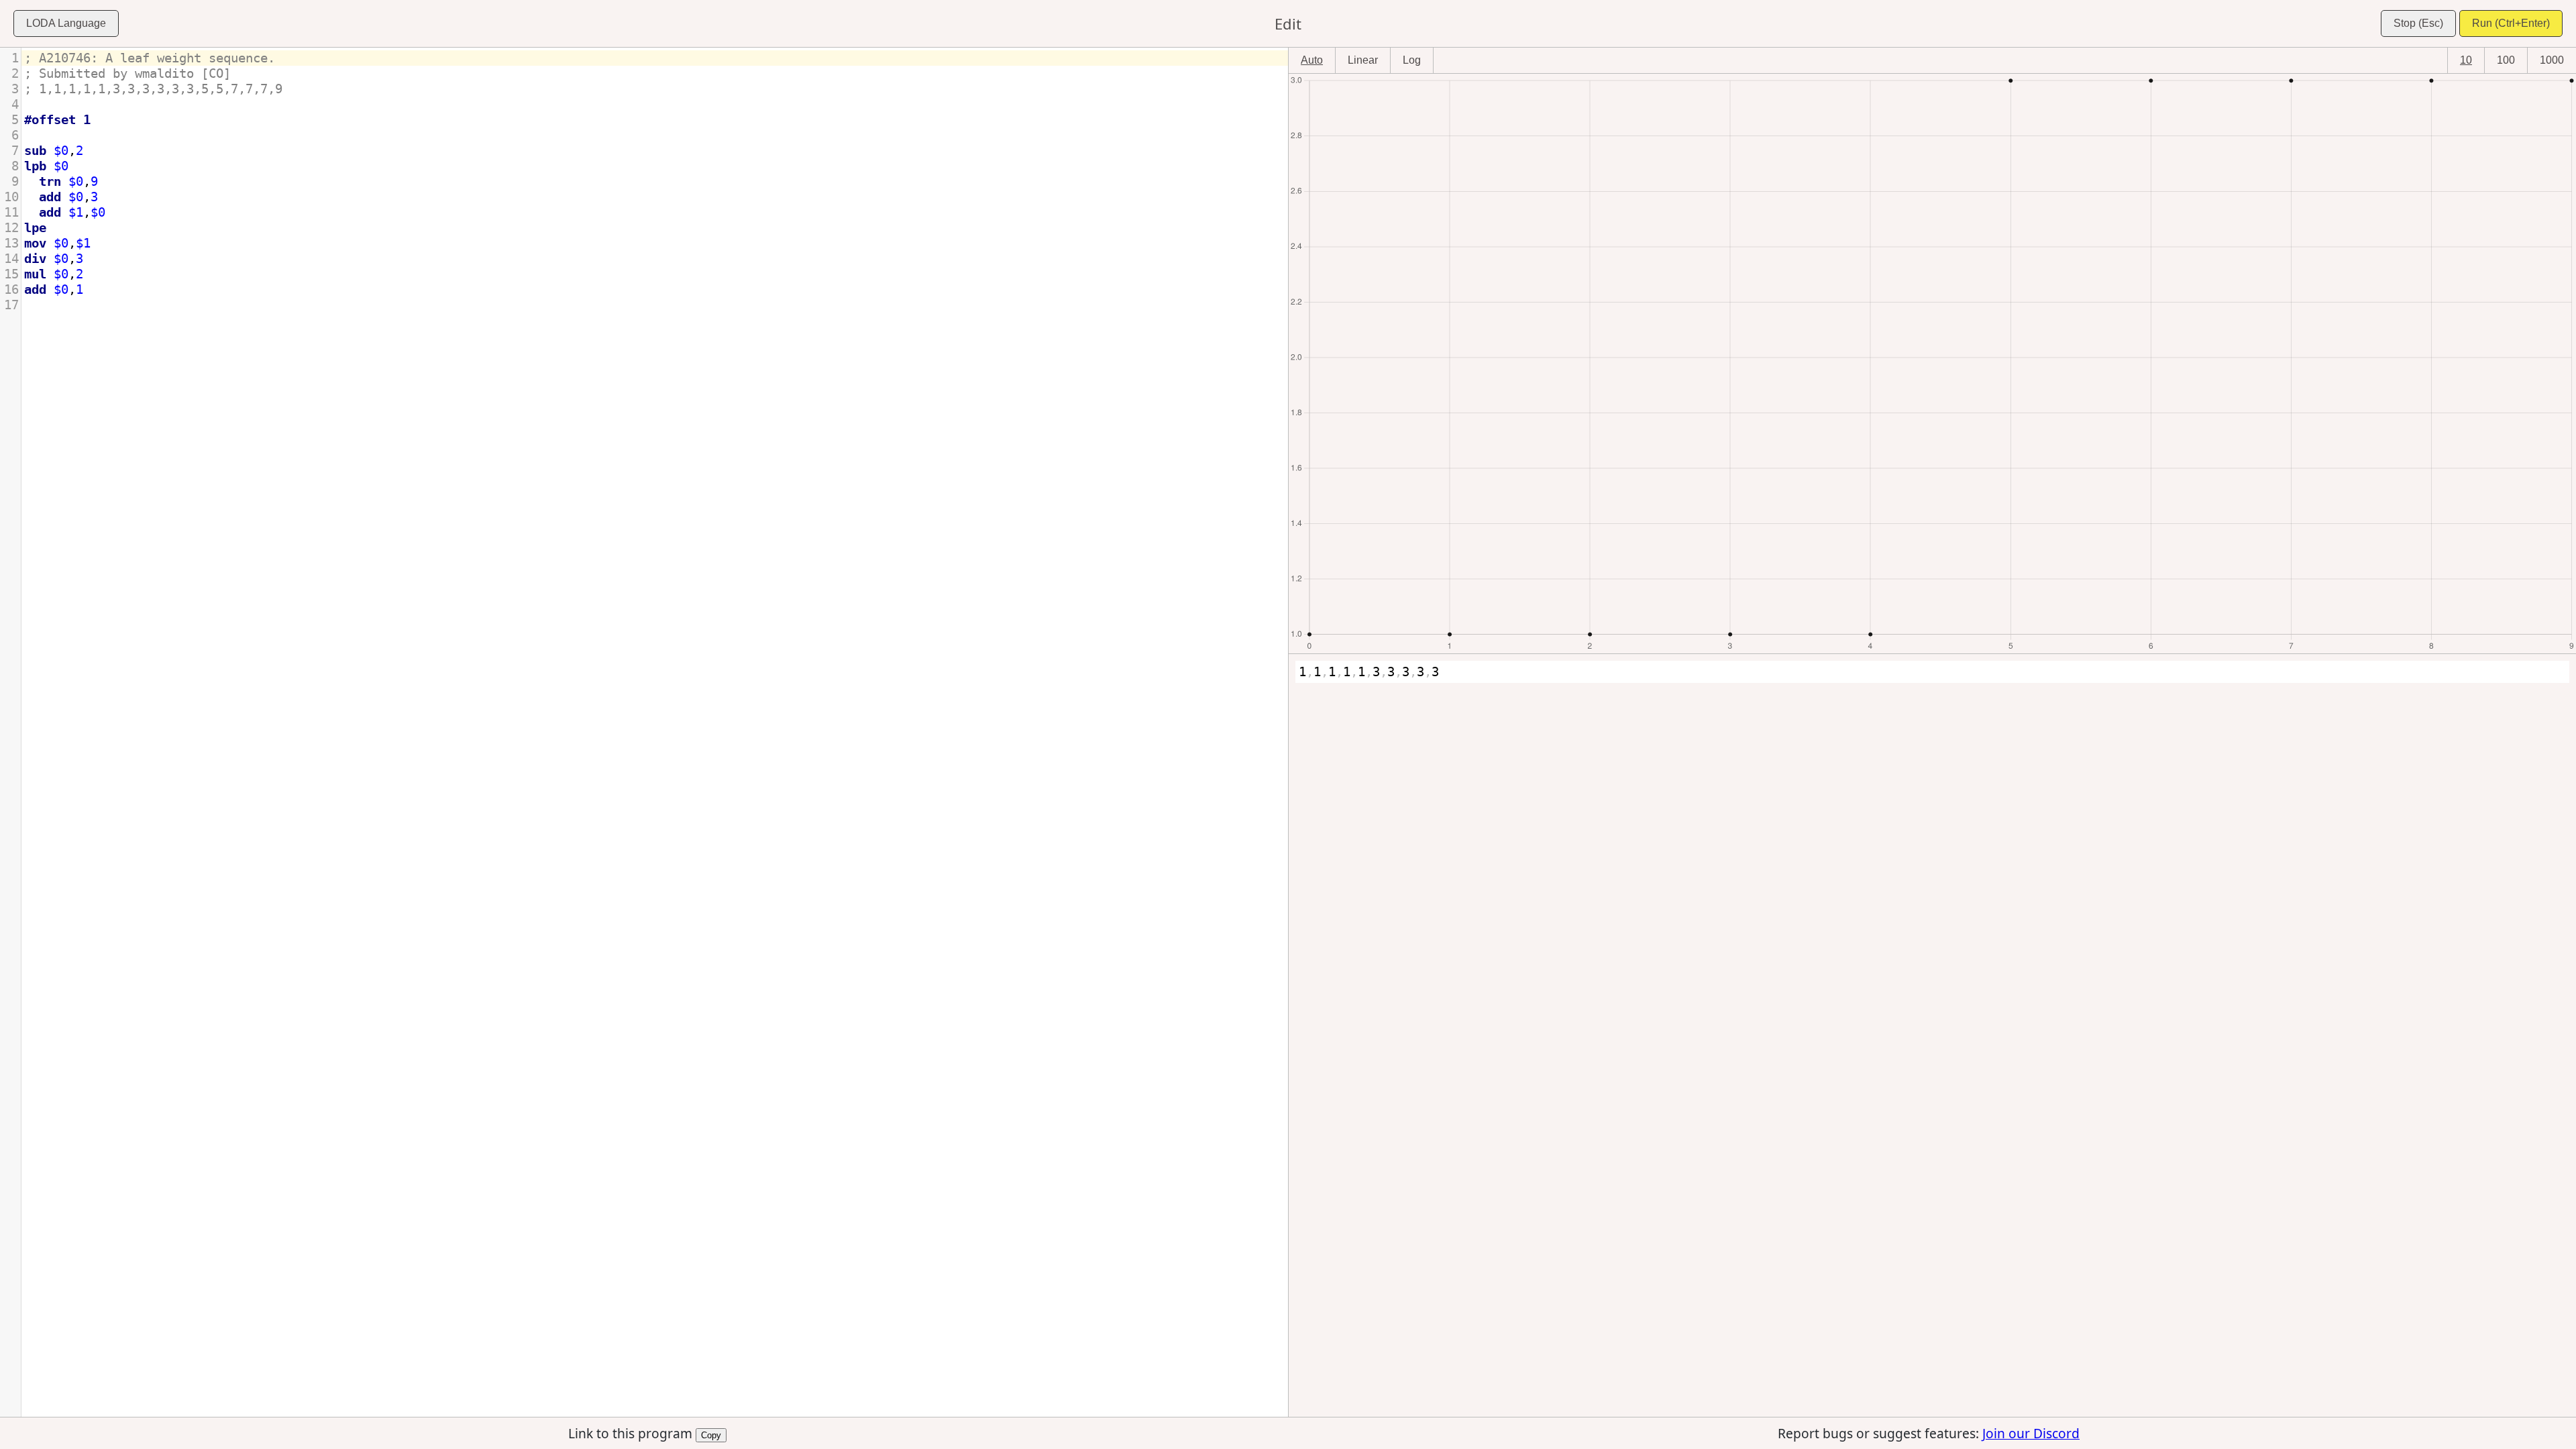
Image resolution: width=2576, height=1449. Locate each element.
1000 (2552, 60)
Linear (1363, 60)
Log (1412, 60)
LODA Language (66, 23)
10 (2466, 60)
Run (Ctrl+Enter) (2511, 23)
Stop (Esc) (2418, 23)
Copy (711, 1434)
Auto (1312, 60)
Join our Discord (2031, 1433)
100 (2506, 60)
